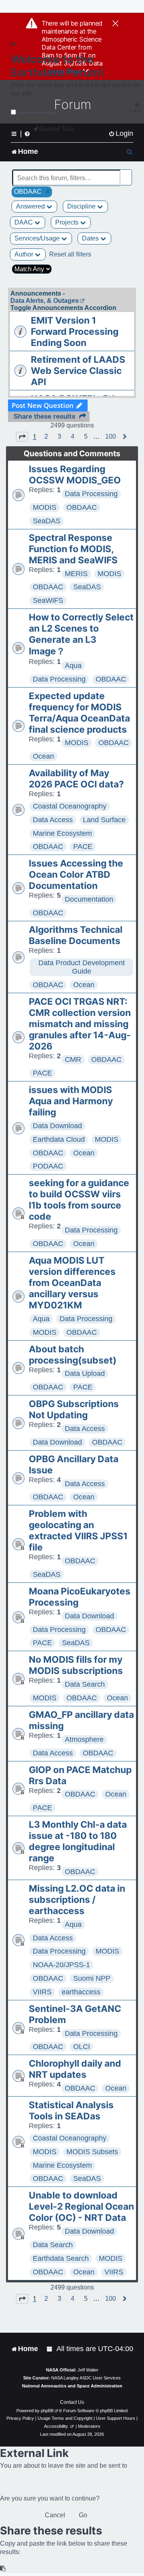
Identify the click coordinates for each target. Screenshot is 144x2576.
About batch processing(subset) (73, 1355)
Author (25, 254)
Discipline (82, 206)
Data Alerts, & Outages (45, 301)
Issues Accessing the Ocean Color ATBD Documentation (76, 875)
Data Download (57, 1126)
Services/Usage (38, 238)
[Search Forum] (126, 174)
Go (83, 2515)
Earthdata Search (61, 2258)
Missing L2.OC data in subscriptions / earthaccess (77, 1900)
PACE (83, 847)
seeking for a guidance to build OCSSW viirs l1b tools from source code (79, 1200)
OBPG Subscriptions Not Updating (74, 1409)
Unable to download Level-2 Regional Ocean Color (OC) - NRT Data (81, 2206)
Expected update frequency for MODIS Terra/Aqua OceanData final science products (79, 713)
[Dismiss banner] (115, 24)
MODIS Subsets (92, 2152)
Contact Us (72, 2402)
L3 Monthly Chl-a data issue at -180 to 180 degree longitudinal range (78, 1841)
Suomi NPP (92, 1978)
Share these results (44, 416)
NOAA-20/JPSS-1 (61, 1965)
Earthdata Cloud (59, 1139)
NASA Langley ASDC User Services (86, 2378)
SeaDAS (47, 521)
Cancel (55, 2515)
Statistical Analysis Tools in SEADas (71, 2111)
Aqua (73, 666)
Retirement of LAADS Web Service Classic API (78, 371)
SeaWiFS (48, 600)
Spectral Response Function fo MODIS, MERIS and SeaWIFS (73, 549)
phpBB (47, 2411)
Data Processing (91, 494)
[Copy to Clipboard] (3, 2569)
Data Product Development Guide (82, 967)
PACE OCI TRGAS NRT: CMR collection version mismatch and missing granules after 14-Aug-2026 (80, 1024)
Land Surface (104, 820)
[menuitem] (121, 134)
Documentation (89, 899)
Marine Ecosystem (62, 833)
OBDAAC (82, 507)
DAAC (24, 222)
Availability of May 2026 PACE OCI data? (76, 779)
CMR (73, 1059)
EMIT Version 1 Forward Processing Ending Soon (75, 332)
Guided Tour (57, 129)
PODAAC (48, 1166)
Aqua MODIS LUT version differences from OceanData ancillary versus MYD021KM (72, 1283)
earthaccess (81, 1992)
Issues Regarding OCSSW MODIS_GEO (75, 475)
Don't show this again (37, 112)
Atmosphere (84, 1739)
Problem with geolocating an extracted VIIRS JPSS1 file (78, 1530)
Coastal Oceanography (70, 806)
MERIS (76, 574)
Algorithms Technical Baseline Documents (76, 935)
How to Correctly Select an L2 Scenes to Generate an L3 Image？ (81, 634)
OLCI (82, 2047)
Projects (68, 222)
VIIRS (42, 1992)
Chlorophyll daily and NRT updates (75, 2069)
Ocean (43, 756)
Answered (31, 206)
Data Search (85, 1684)
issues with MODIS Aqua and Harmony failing (71, 1101)
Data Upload (85, 1373)
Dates (91, 238)
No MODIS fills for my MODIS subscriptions (76, 1665)
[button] (22, 437)
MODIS (45, 507)
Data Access (53, 820)
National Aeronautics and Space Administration (72, 2386)
